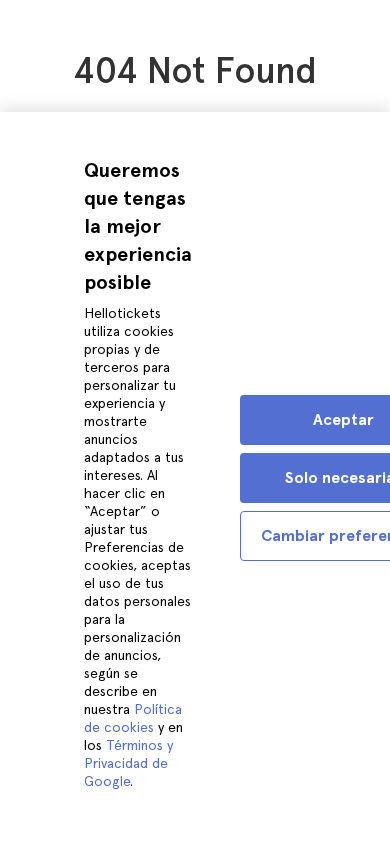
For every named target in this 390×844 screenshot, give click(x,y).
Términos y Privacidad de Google (128, 763)
